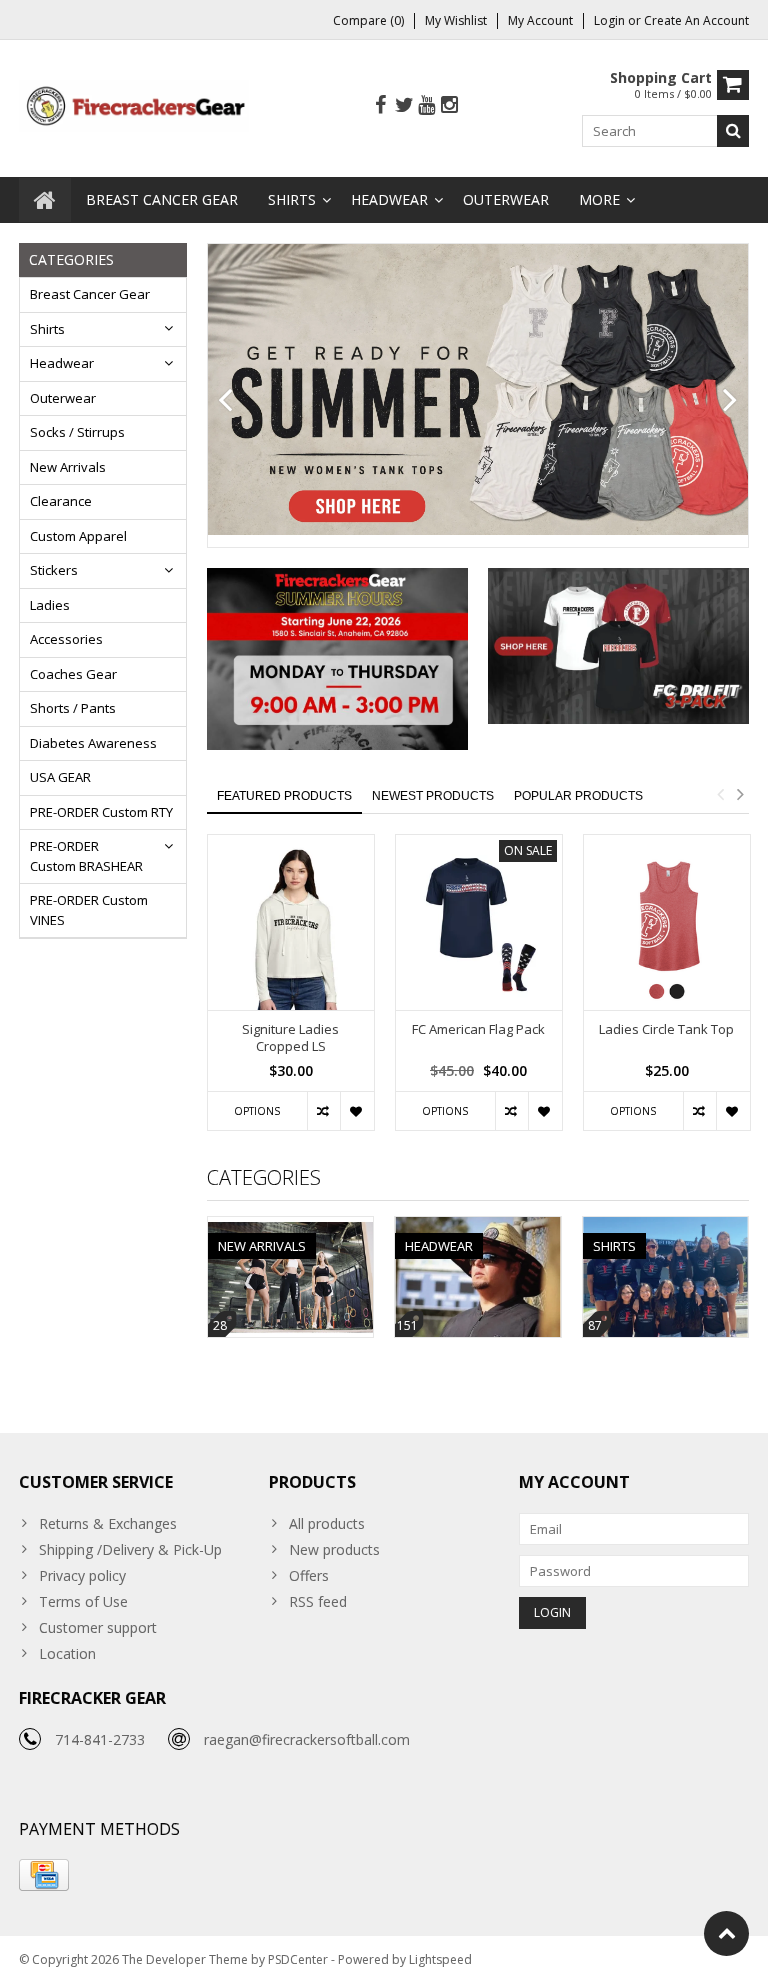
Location (67, 1653)
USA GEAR (60, 777)
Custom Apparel (78, 536)
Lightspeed (440, 1959)
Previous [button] (720, 794)
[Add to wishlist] (356, 1111)
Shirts (292, 199)
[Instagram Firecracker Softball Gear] (450, 105)
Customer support (98, 1627)
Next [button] (740, 794)
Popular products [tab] (578, 796)
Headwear (389, 199)
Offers (309, 1575)
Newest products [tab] (433, 796)
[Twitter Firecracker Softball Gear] (404, 105)
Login (611, 20)
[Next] (730, 401)
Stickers (54, 570)
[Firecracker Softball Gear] (134, 104)
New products (334, 1549)
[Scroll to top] (726, 1933)
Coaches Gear (73, 674)
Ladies (50, 605)
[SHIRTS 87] (666, 1227)
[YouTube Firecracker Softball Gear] (427, 105)
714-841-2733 (100, 1739)
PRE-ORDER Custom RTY (101, 812)
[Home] (45, 200)
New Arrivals (68, 467)
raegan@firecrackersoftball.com (307, 1739)
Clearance (61, 501)
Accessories (66, 639)
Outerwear (506, 199)
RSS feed (318, 1601)
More (599, 199)
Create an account (696, 20)
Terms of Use (83, 1601)
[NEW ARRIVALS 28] (291, 1227)
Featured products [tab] (284, 796)
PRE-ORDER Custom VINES (89, 910)
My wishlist (456, 20)
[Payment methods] (44, 1875)
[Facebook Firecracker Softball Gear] (381, 105)
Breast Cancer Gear (162, 199)
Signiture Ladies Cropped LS (290, 1038)
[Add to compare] (323, 1111)
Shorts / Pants (73, 708)
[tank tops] (478, 389)
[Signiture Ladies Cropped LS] (291, 922)
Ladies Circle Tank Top (666, 1029)
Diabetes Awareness (93, 743)
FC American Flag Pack (478, 1029)
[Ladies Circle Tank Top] (667, 922)
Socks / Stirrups (77, 432)
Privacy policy (82, 1575)
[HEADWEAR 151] (478, 1227)
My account (540, 20)
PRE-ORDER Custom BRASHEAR (86, 856)
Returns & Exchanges (108, 1523)
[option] (291, 992)
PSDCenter (298, 1959)
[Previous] (225, 401)
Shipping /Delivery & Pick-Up (130, 1549)
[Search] (733, 131)
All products (327, 1523)
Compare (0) (368, 20)
